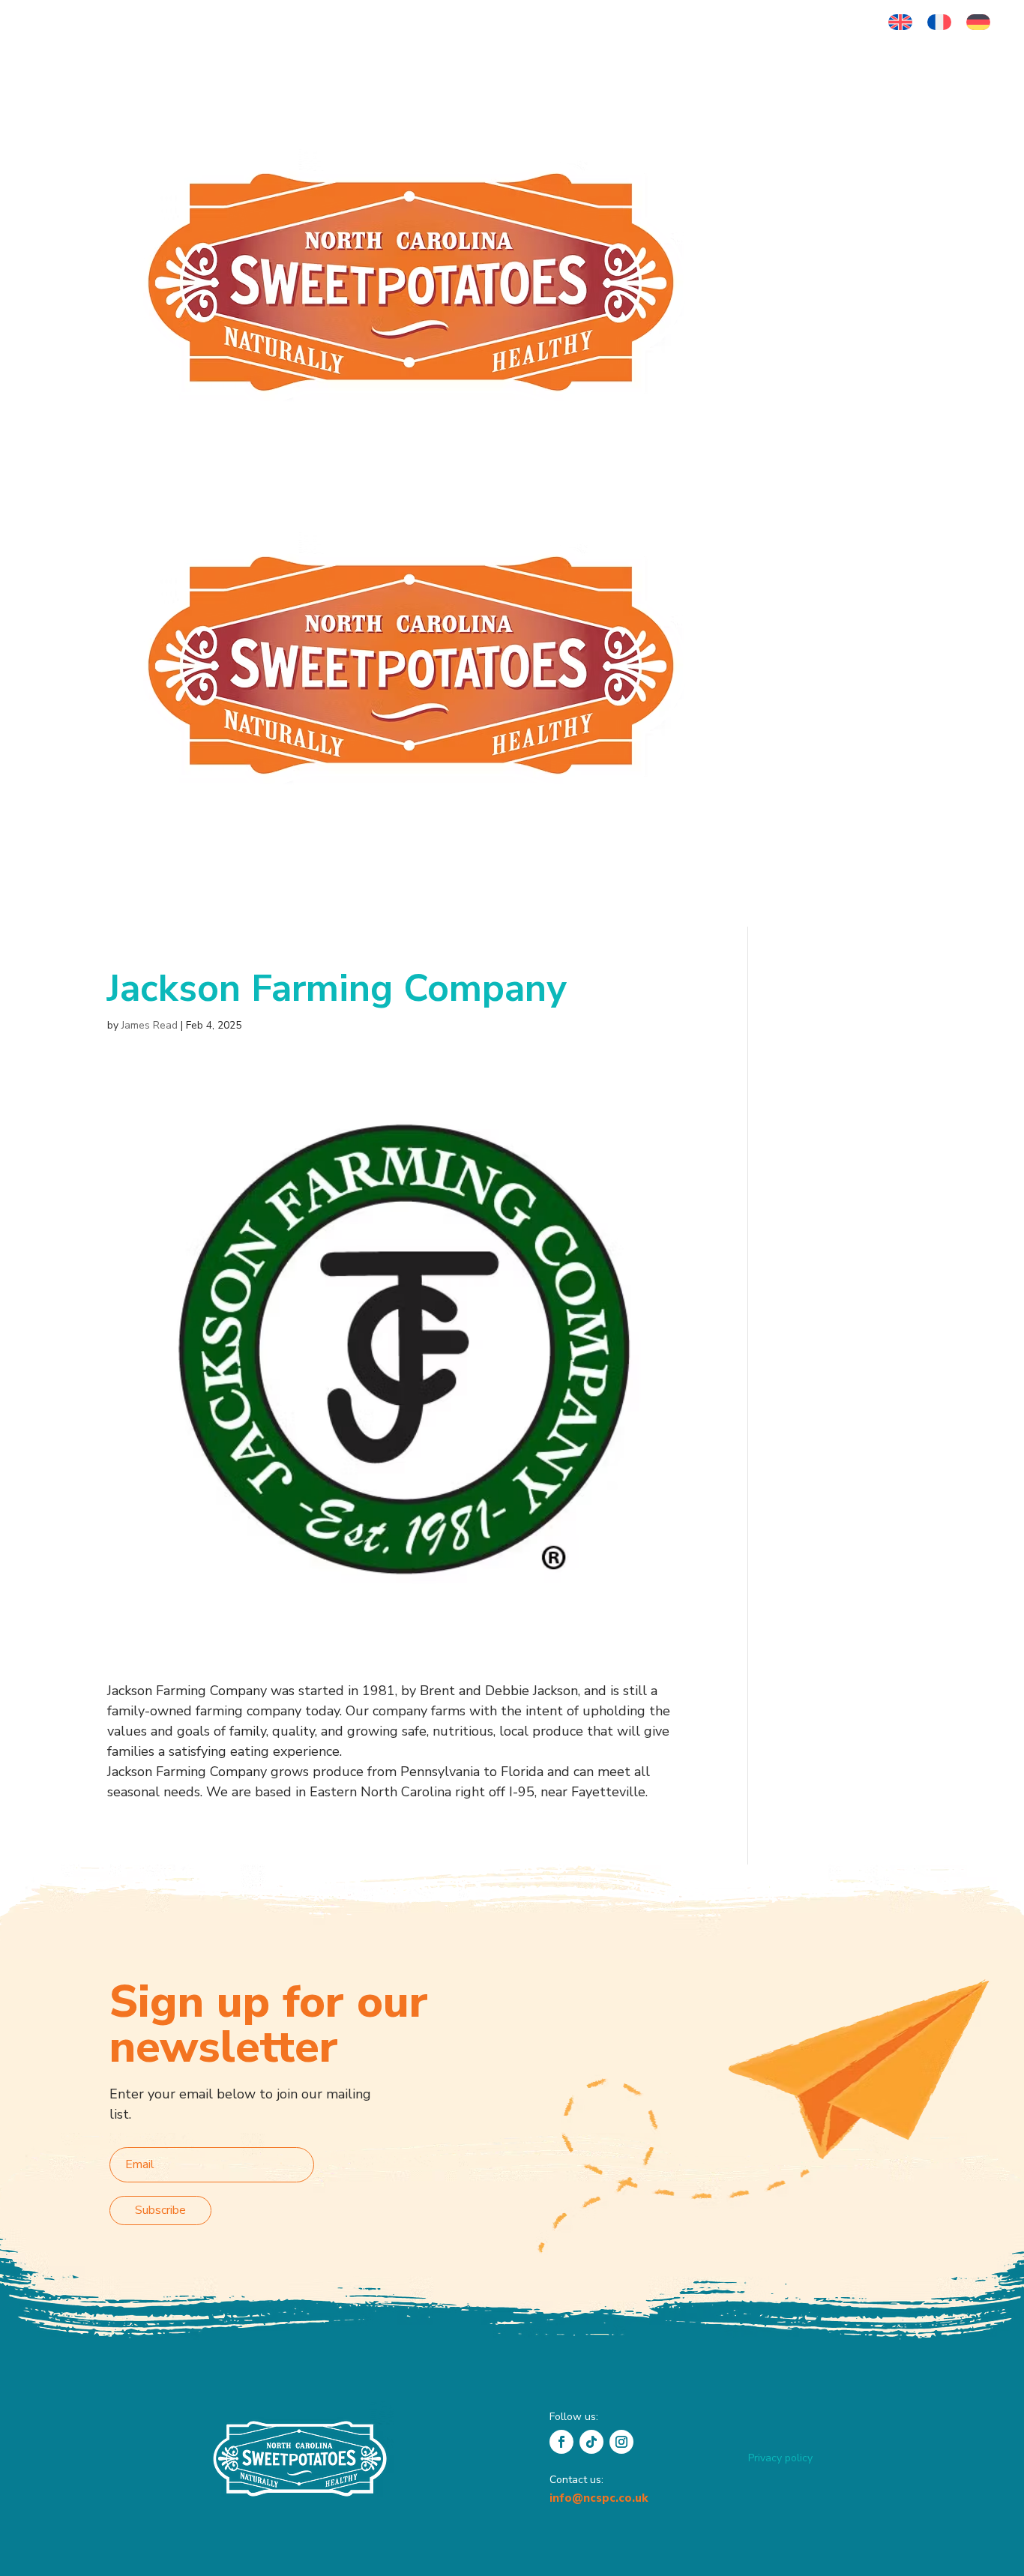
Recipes (882, 191)
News (805, 371)
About (746, 191)
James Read (150, 1025)
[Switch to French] (939, 22)
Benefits (811, 191)
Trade (745, 371)
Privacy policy (780, 2458)
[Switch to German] (978, 22)
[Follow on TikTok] (591, 2442)
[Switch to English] (900, 22)
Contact (854, 371)
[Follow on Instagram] (621, 2442)
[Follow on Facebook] (561, 2442)
